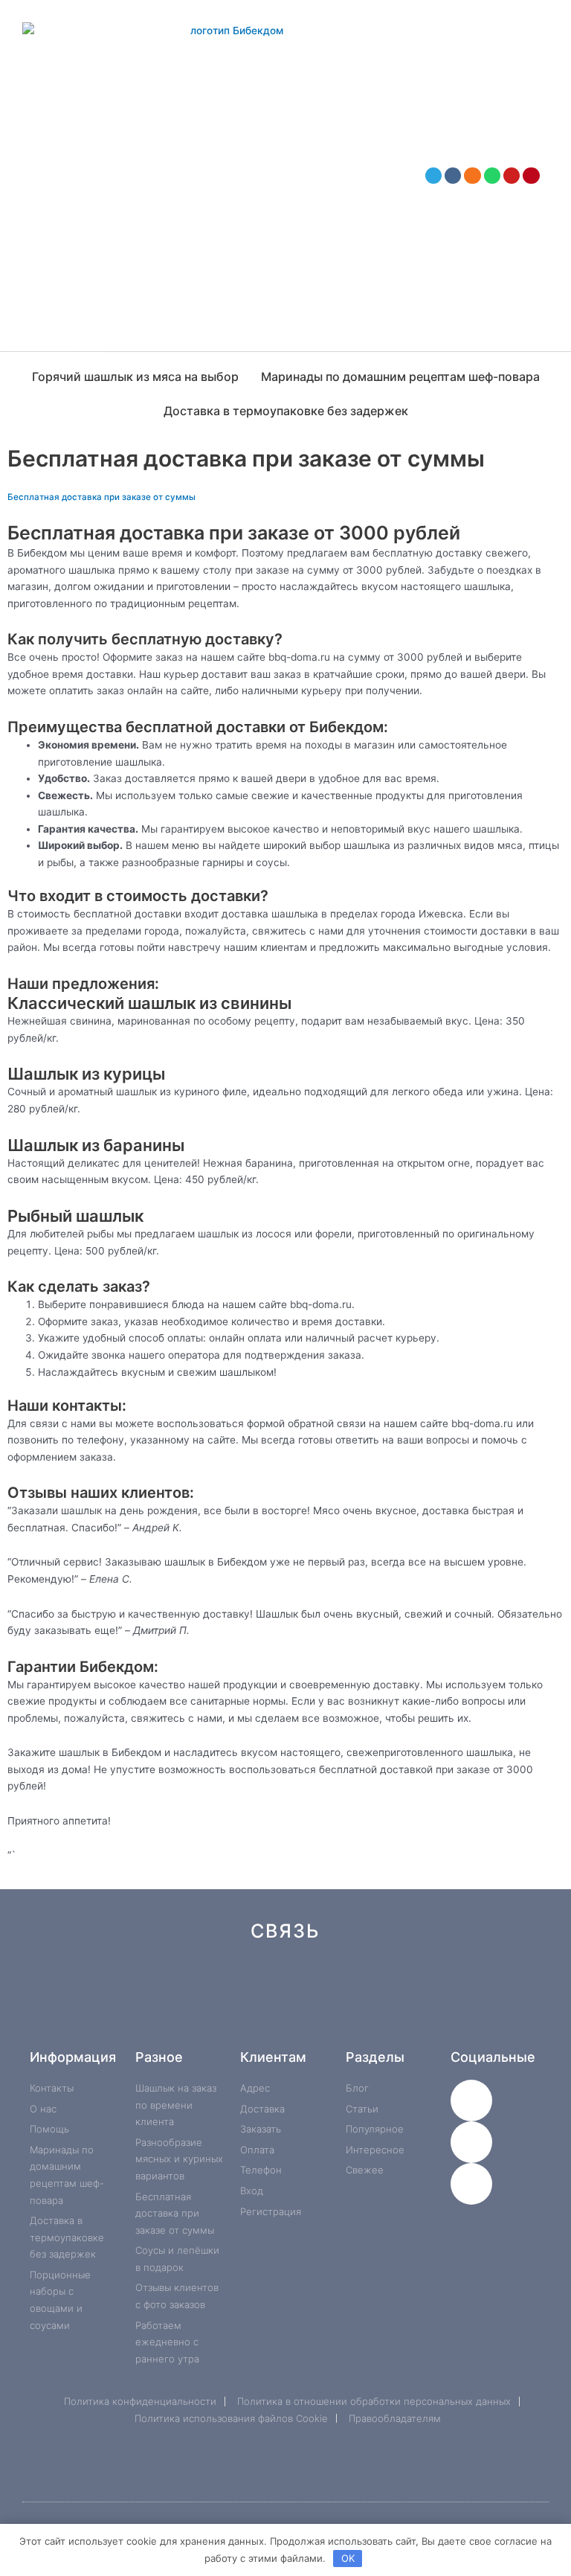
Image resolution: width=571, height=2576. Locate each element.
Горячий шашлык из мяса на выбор (135, 377)
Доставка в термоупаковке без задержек (286, 411)
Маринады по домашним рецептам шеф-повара (400, 377)
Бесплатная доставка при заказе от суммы (101, 497)
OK (348, 2558)
